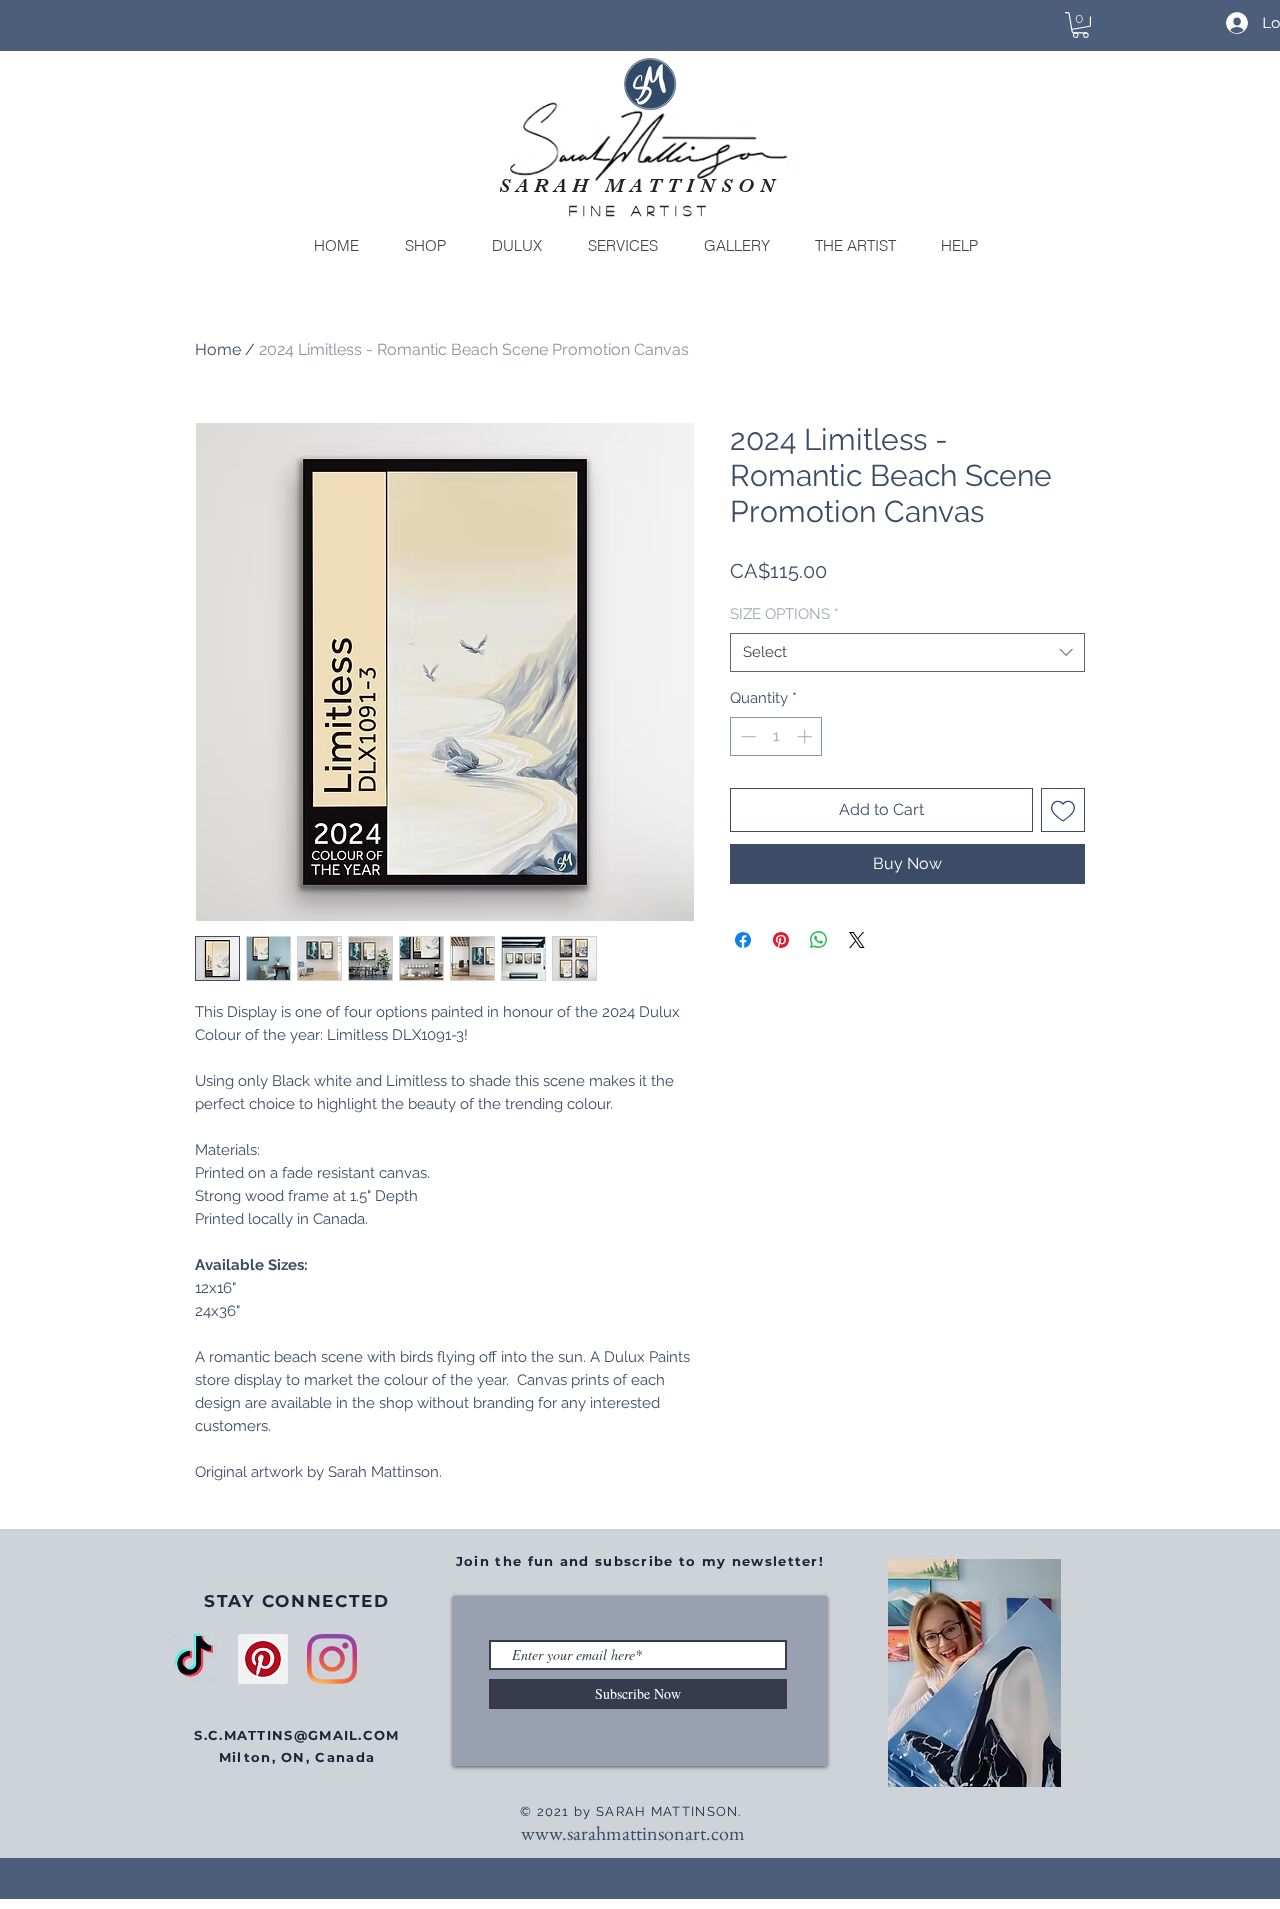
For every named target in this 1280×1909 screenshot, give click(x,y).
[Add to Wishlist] (1063, 810)
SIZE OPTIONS (784, 614)
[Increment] (806, 736)
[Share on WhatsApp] (819, 940)
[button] (1080, 25)
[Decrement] (746, 736)
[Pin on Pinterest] (781, 940)
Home (218, 349)
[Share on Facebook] (743, 940)
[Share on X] (857, 940)
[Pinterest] (263, 1659)
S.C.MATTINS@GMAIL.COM (296, 1735)
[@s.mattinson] (332, 1659)
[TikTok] (194, 1659)
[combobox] (907, 652)
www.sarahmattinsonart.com (633, 1833)
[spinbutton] (776, 736)
